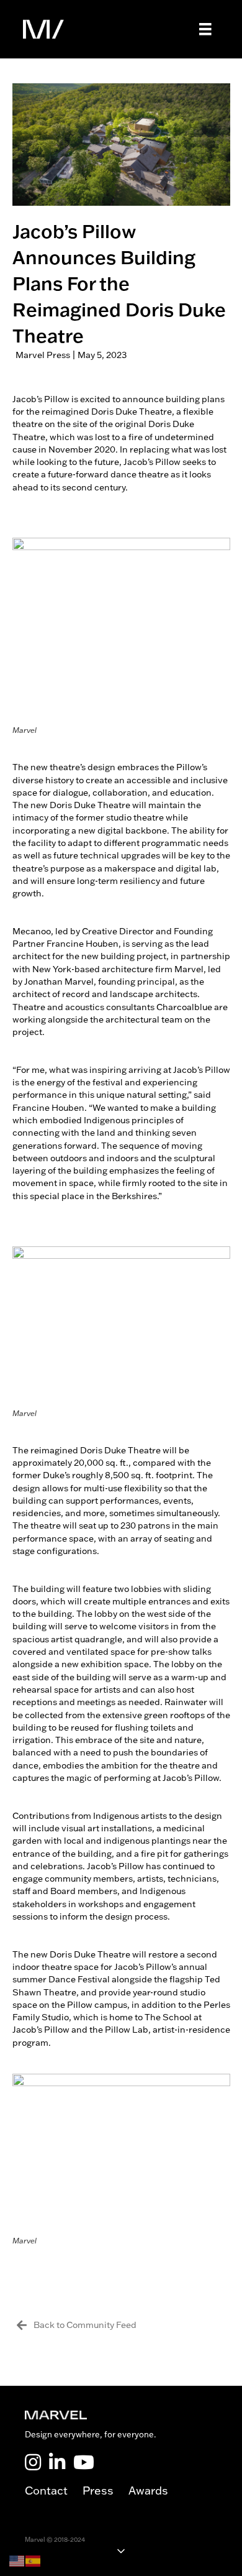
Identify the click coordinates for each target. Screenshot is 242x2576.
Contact (54, 2491)
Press (105, 2491)
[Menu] (205, 29)
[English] (17, 2560)
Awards (148, 2491)
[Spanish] (34, 2560)
